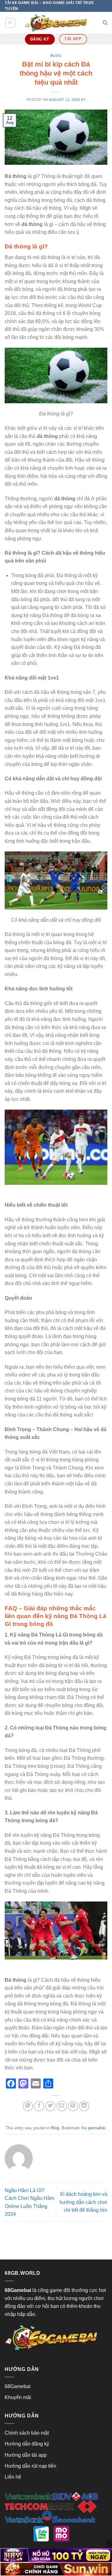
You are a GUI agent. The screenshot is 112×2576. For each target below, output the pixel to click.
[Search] (105, 23)
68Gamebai (18, 2386)
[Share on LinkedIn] (84, 2106)
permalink (97, 2128)
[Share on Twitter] (50, 2106)
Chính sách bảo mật (27, 2433)
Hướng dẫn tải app (26, 2455)
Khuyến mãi (18, 2397)
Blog (56, 56)
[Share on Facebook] (39, 2106)
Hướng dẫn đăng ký (27, 2444)
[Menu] (10, 23)
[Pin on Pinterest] (73, 2106)
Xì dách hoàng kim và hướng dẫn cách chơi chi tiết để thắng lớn (83, 2202)
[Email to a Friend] (62, 2106)
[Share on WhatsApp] (28, 2106)
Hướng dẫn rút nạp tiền (30, 2466)
